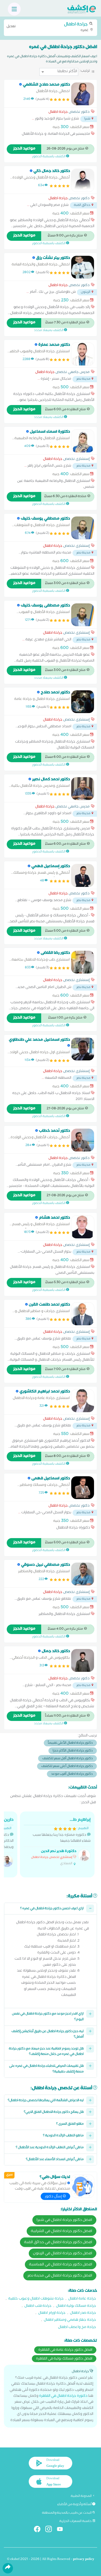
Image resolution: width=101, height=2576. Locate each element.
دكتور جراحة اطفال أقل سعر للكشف (67, 1759)
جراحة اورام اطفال (52, 2313)
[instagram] (51, 2530)
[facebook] (39, 2530)
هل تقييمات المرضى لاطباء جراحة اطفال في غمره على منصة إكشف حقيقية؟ (46, 2069)
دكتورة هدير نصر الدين (59, 1852)
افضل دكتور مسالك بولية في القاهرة (64, 2359)
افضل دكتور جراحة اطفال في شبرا (64, 2220)
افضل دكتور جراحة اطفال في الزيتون (63, 2254)
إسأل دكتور (54, 2197)
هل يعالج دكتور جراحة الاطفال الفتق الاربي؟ (54, 2112)
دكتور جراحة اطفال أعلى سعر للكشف (67, 1767)
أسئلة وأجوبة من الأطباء (75, 2505)
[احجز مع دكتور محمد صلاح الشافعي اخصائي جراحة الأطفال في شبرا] (83, 94)
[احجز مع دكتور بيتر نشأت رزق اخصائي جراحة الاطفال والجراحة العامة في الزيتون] (83, 267)
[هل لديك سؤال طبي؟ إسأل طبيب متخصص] (83, 2186)
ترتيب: (85, 71)
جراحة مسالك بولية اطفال (76, 2306)
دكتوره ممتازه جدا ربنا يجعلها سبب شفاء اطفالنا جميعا (61, 1842)
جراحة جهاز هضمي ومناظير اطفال (70, 2320)
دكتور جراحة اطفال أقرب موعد (72, 1774)
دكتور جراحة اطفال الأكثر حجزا (73, 1751)
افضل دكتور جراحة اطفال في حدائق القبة (58, 2243)
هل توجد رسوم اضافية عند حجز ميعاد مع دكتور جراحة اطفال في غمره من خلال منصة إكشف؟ (46, 2052)
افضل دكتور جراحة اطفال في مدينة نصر (60, 2276)
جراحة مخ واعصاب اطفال (77, 2328)
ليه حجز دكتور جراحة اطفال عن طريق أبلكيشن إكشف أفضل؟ (48, 2035)
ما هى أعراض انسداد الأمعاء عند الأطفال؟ (55, 2160)
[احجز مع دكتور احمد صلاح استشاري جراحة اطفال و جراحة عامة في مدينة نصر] (83, 702)
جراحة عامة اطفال (82, 2299)
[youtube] (62, 2530)
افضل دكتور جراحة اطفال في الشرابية (62, 2231)
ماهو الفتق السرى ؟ (70, 2124)
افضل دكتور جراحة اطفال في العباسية (61, 2265)
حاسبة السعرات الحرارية (76, 2521)
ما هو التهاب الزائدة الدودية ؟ (63, 2136)
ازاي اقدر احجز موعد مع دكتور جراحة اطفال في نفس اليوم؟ (48, 2017)
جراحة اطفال (58, 113)
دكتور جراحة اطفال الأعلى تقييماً (70, 1743)
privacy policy (84, 2560)
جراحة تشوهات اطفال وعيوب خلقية (36, 2299)
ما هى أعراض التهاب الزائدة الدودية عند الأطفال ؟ (50, 2148)
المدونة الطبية (81, 2496)
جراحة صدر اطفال (83, 2313)
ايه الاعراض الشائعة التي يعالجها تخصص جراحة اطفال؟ (46, 2101)
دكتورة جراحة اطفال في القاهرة (63, 2396)
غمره (48, 27)
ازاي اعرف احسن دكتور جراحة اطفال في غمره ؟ (52, 1909)
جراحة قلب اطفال (38, 2306)
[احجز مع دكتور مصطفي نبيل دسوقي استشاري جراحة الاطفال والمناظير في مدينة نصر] (83, 1574)
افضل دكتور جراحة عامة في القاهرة (65, 2350)
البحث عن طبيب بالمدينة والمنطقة (67, 2513)
